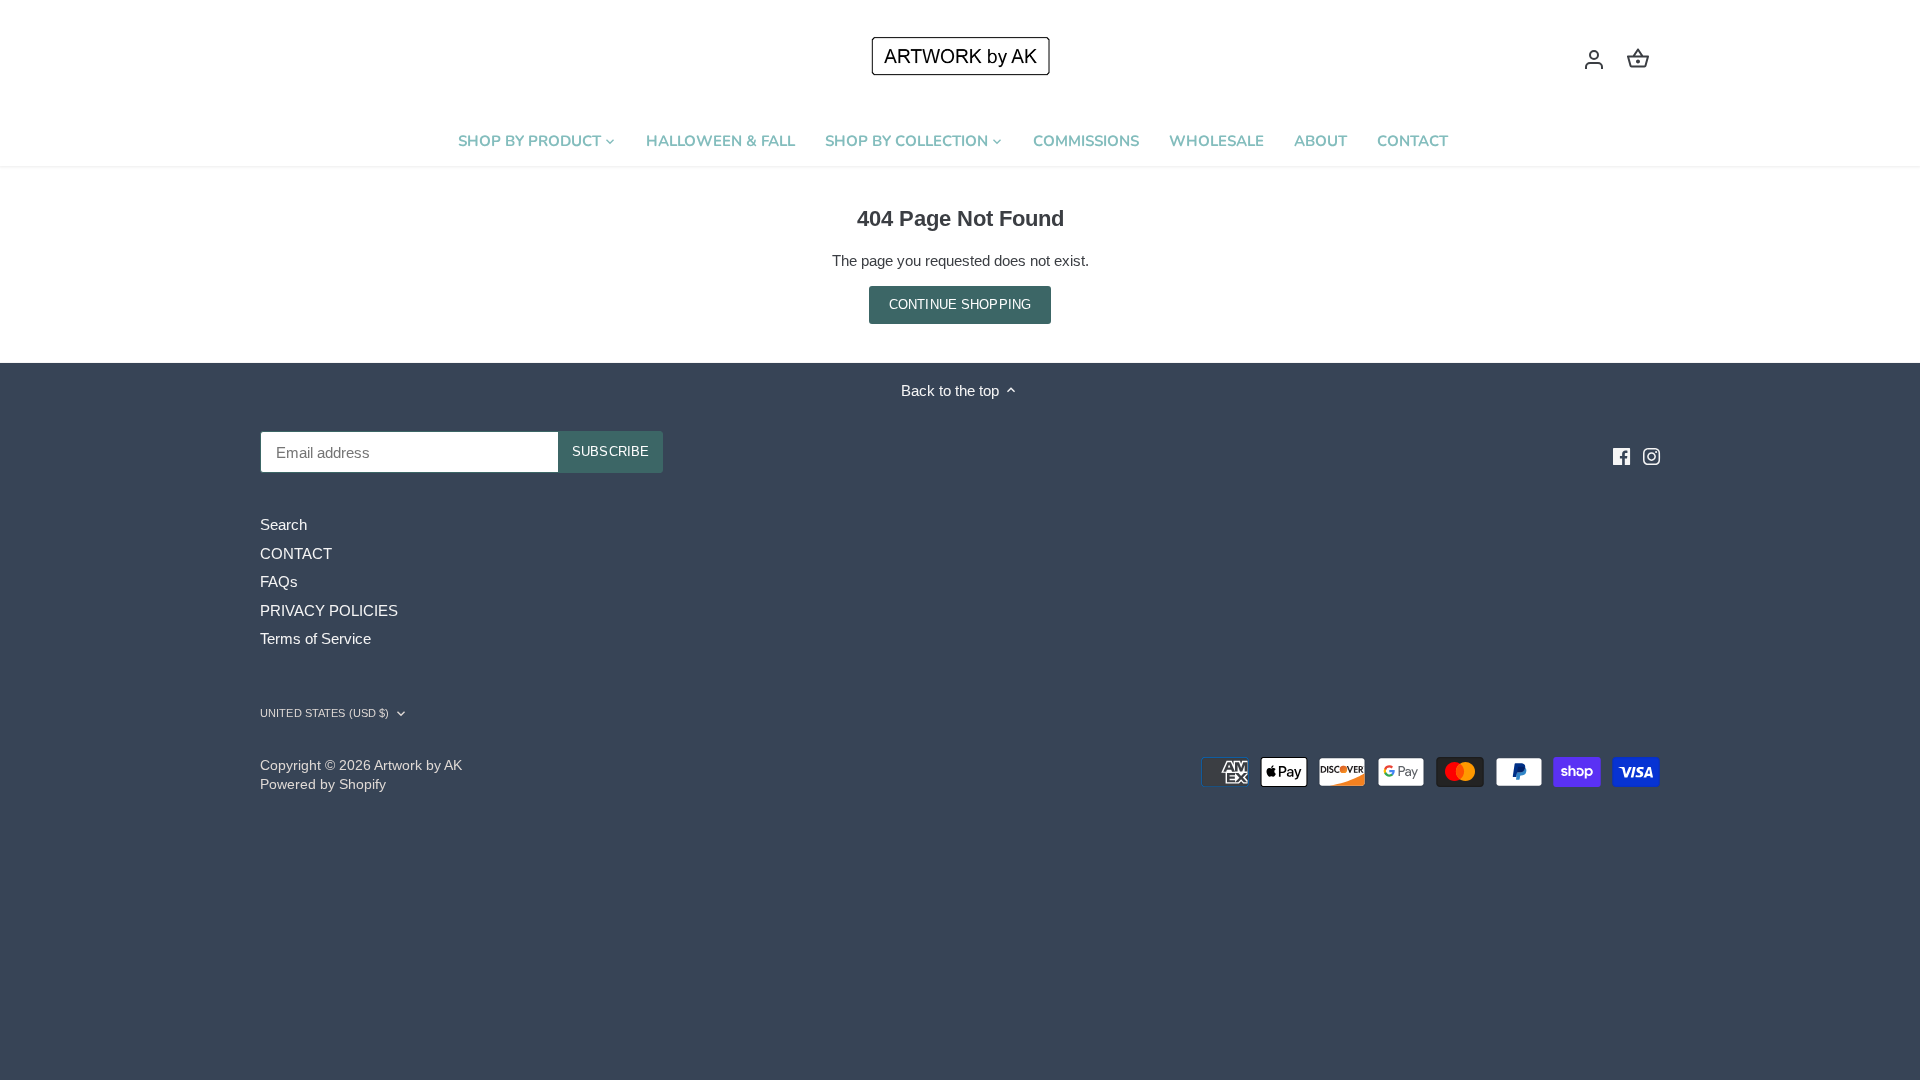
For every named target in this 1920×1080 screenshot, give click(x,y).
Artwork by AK (418, 765)
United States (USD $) (324, 713)
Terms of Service (315, 638)
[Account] (1594, 58)
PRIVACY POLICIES (329, 610)
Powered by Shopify (323, 784)
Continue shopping (960, 304)
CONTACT (296, 553)
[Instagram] (1651, 455)
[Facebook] (1621, 455)
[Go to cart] (1638, 58)
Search (283, 524)
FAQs (279, 581)
